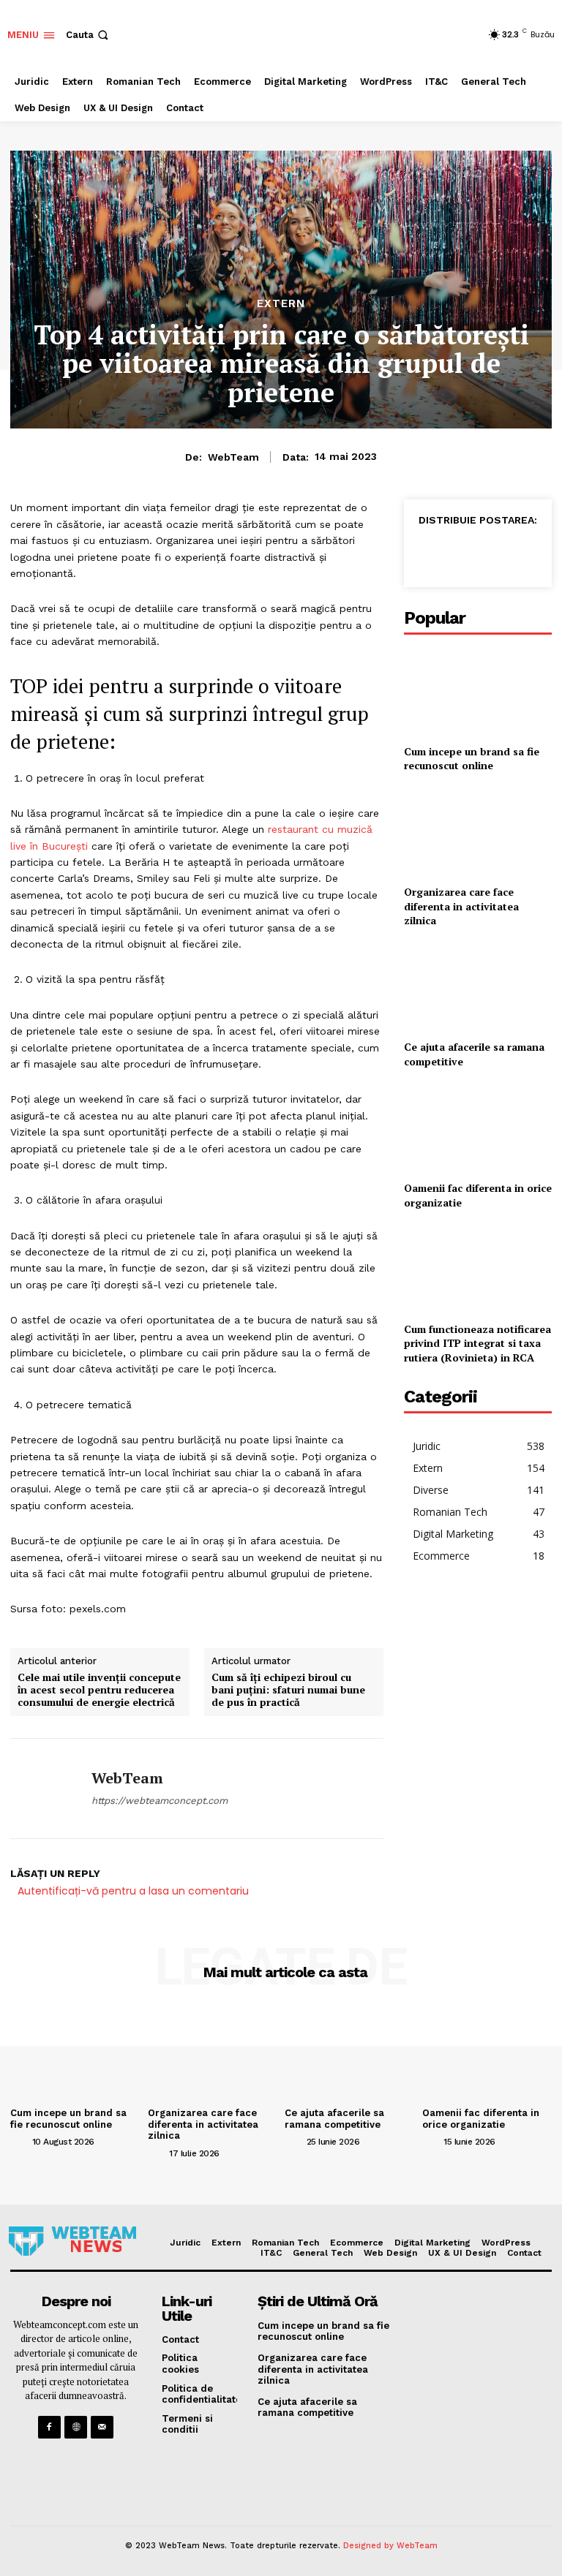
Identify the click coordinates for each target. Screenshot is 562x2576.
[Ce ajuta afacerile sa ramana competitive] (478, 987)
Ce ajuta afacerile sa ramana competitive (334, 2119)
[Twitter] (462, 553)
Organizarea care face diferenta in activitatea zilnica (461, 906)
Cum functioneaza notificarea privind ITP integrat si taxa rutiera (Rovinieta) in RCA (477, 1343)
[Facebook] (429, 553)
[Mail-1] (102, 2427)
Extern (281, 304)
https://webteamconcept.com (160, 1801)
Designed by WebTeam (390, 2546)
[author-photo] (20, 2141)
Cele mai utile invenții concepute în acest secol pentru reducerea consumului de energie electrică (99, 1690)
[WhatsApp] (496, 553)
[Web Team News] (72, 2241)
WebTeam (233, 457)
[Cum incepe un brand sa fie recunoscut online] (478, 691)
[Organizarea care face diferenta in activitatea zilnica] (478, 832)
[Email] (530, 553)
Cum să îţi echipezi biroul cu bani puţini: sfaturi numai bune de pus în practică (288, 1690)
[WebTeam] (45, 1789)
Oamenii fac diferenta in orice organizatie (481, 2119)
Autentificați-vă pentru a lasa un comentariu (133, 1891)
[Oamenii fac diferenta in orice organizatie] (478, 1128)
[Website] (76, 2427)
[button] (89, 35)
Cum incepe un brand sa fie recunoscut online (472, 759)
